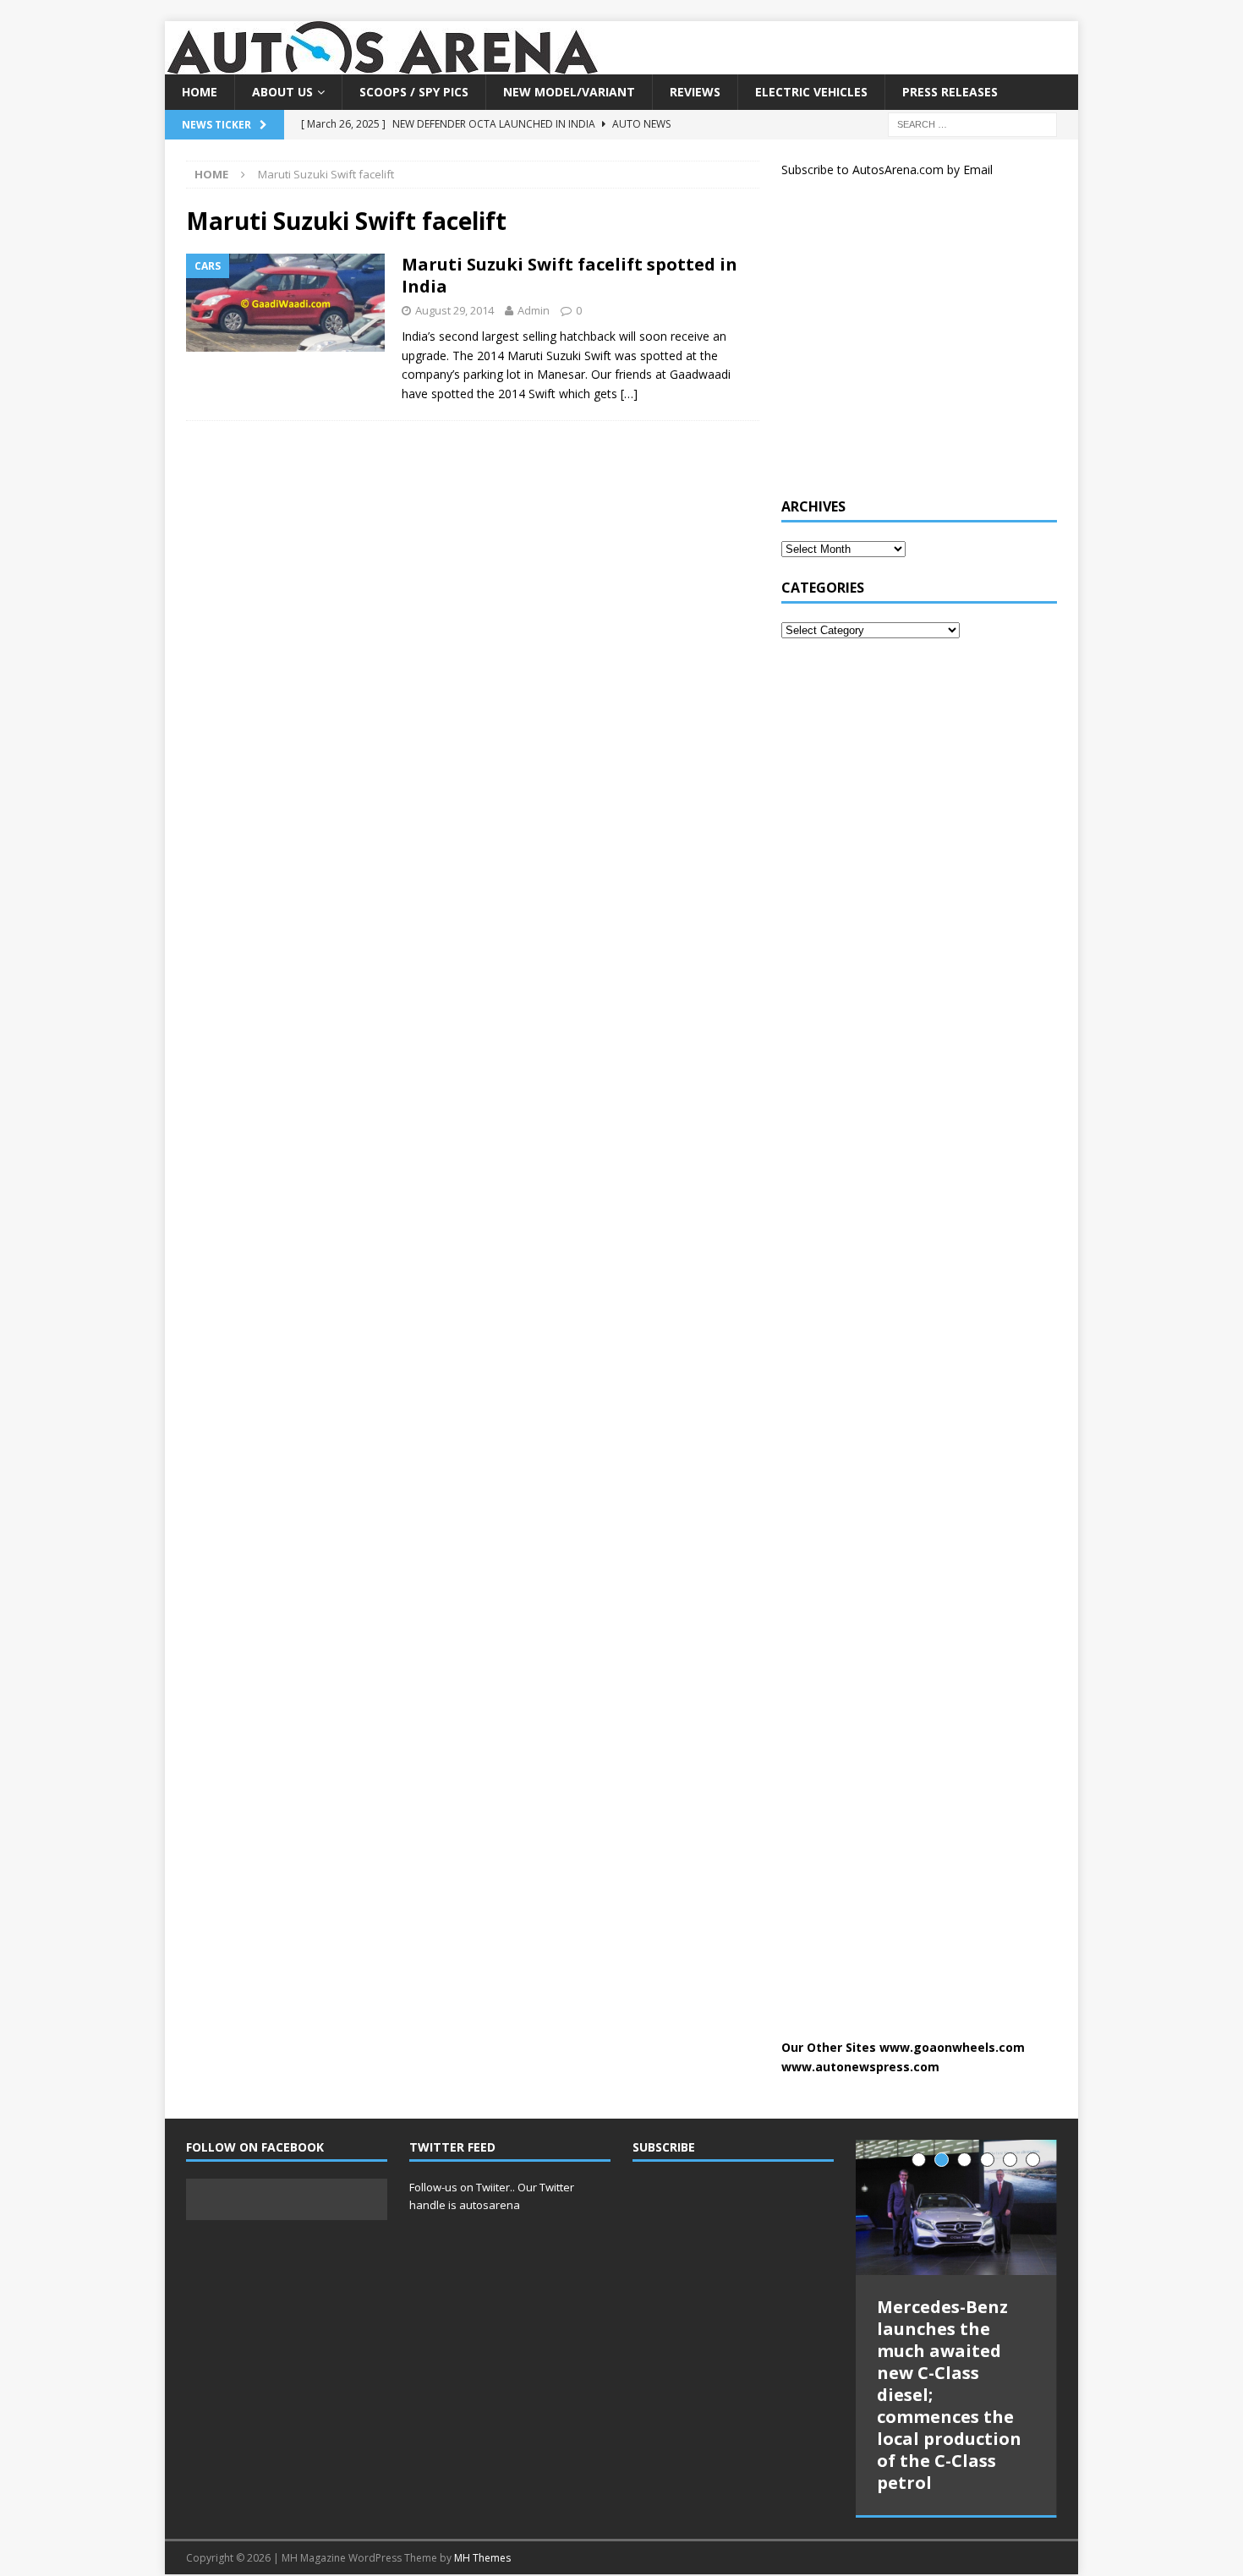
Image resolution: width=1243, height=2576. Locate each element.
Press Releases (950, 92)
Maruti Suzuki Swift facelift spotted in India (569, 275)
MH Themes (482, 2558)
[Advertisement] (908, 345)
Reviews (695, 92)
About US (282, 92)
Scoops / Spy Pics (414, 92)
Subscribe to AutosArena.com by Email (887, 170)
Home (200, 92)
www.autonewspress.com (860, 2067)
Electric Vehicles (811, 92)
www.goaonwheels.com (952, 2047)
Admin (534, 310)
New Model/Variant (569, 92)
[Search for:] (972, 124)
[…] (629, 394)
